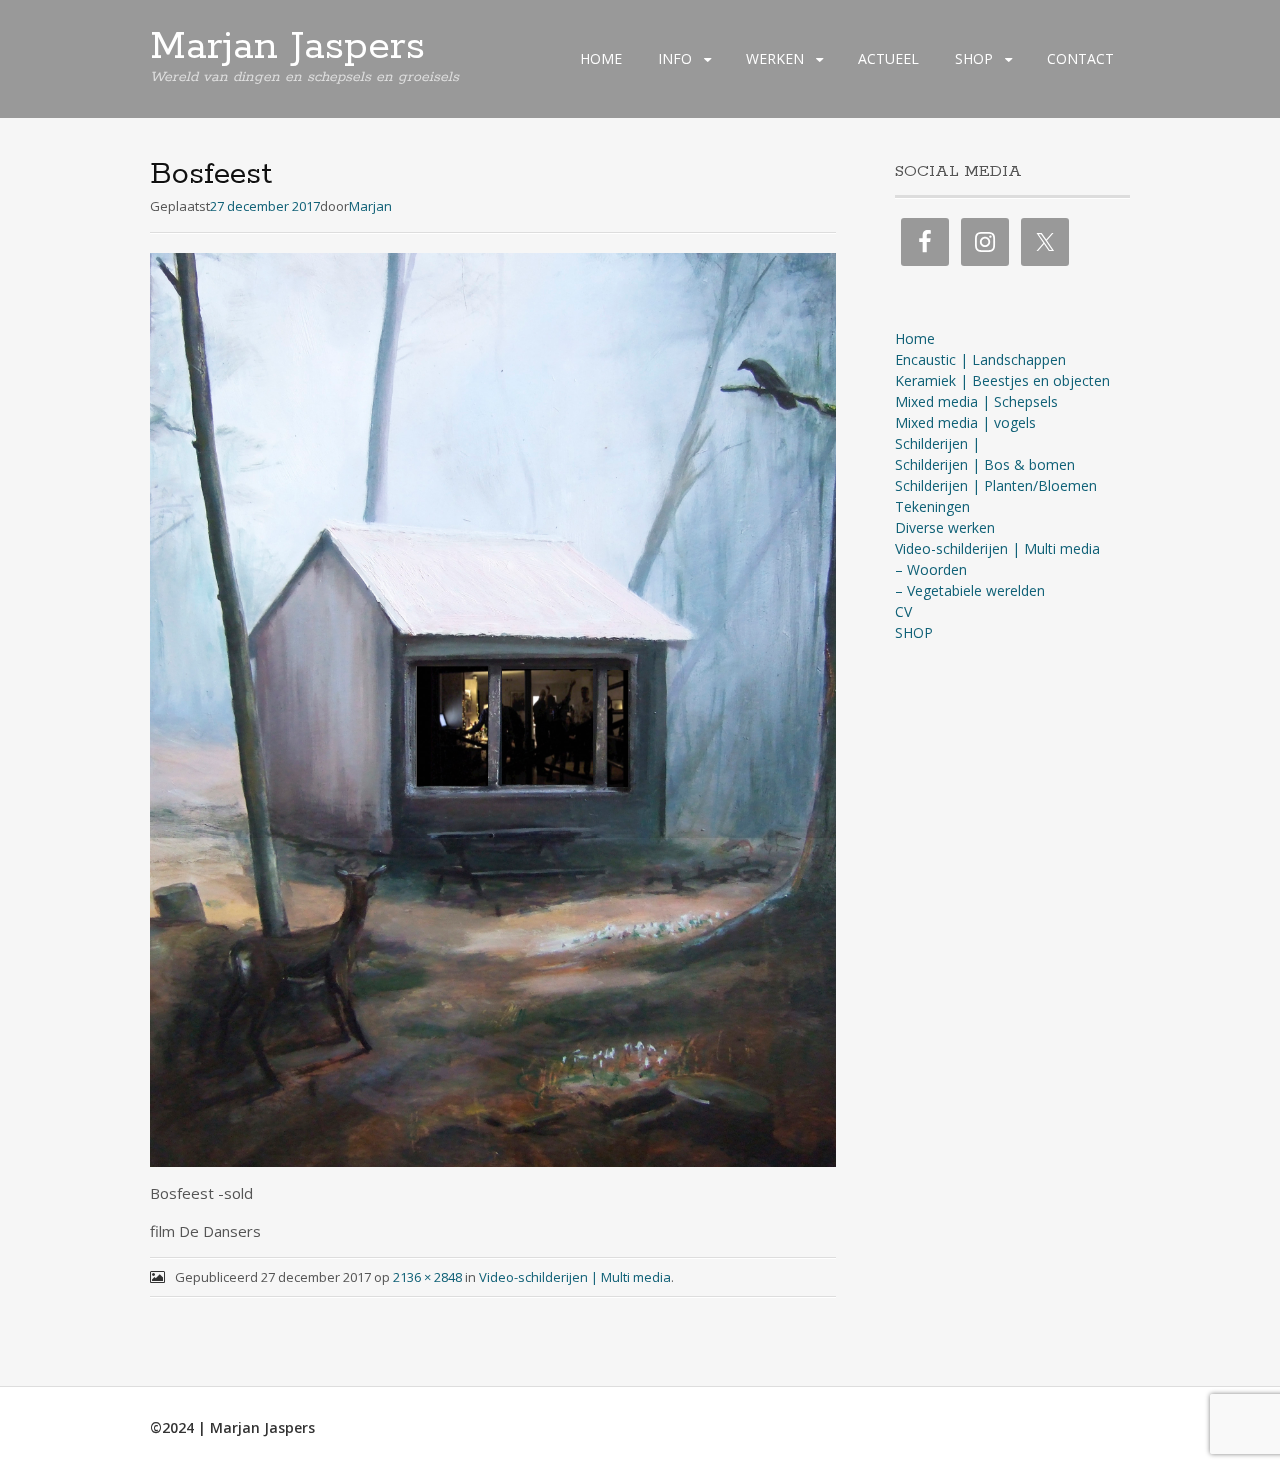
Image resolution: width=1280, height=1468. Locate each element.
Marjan (370, 206)
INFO (675, 58)
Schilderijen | (937, 443)
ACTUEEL (888, 58)
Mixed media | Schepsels (976, 401)
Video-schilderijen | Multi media (575, 1277)
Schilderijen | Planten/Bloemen (996, 485)
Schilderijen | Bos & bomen (985, 464)
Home (915, 338)
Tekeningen (932, 506)
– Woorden (931, 569)
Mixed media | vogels (965, 422)
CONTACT (1080, 58)
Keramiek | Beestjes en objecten (1002, 380)
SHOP (974, 58)
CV (903, 611)
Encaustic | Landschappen (980, 359)
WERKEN (775, 58)
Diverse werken (945, 527)
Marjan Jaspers (287, 47)
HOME (601, 58)
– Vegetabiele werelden (970, 590)
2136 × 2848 (427, 1277)
